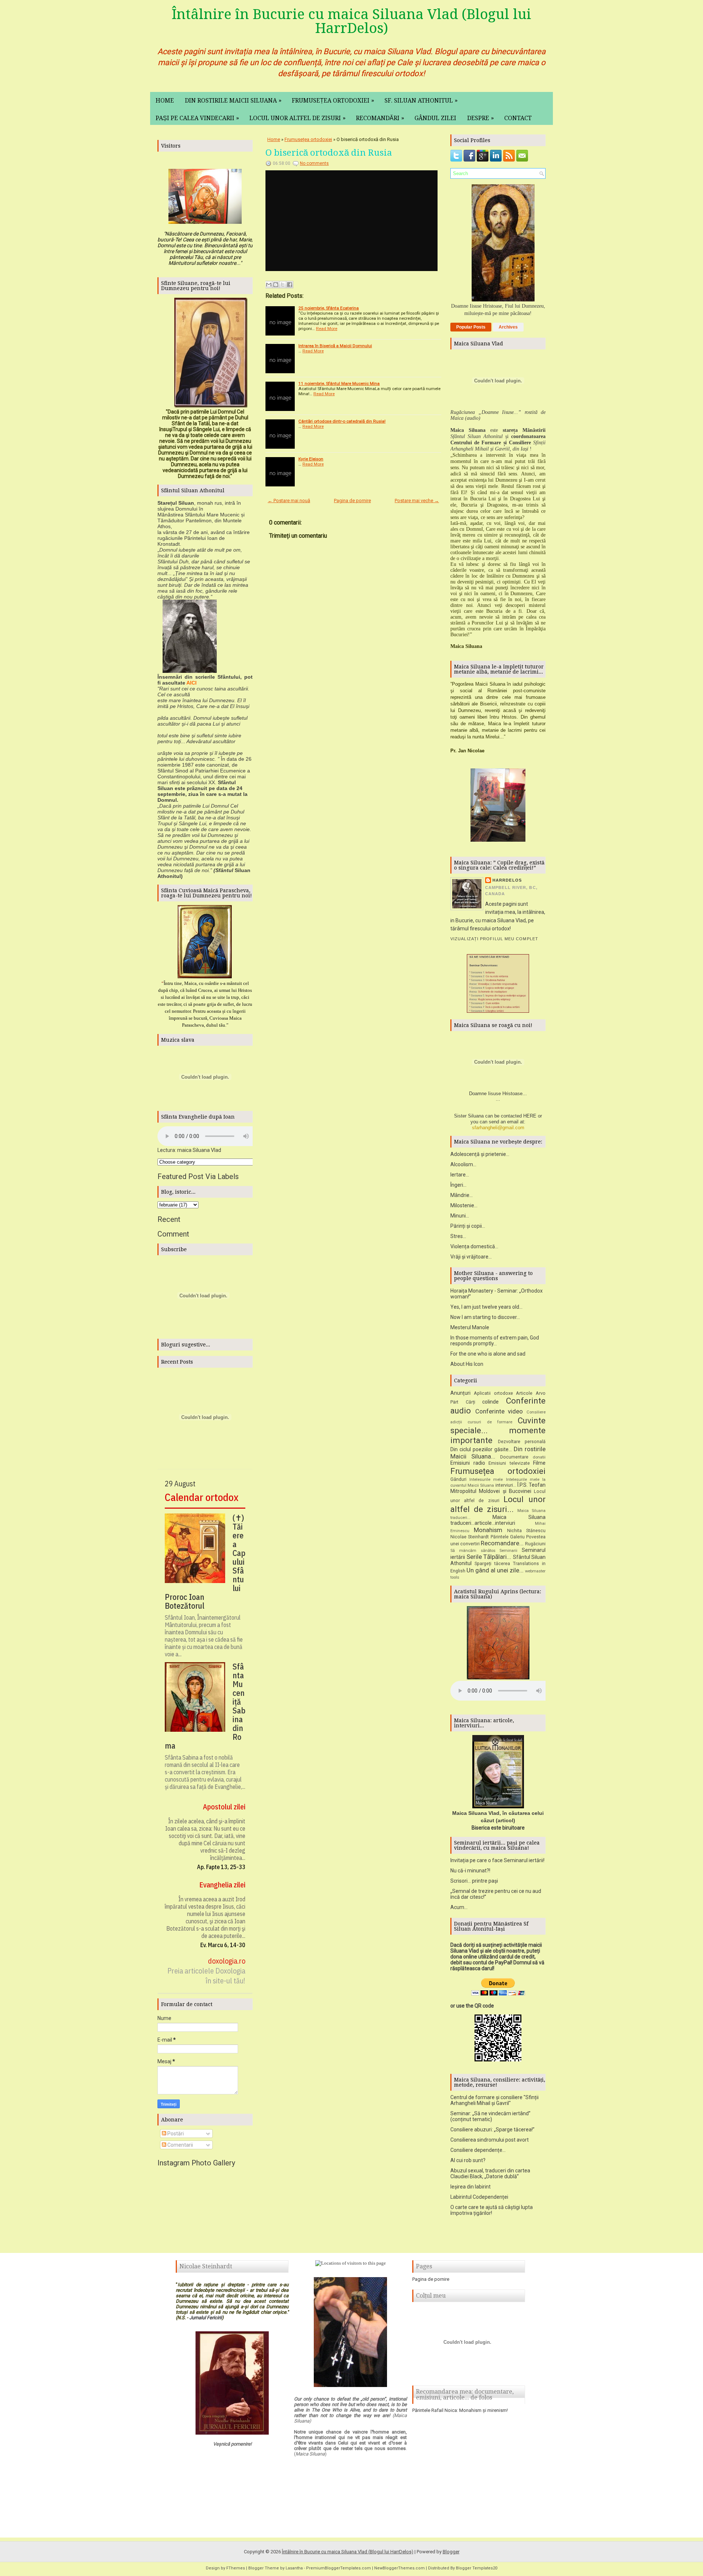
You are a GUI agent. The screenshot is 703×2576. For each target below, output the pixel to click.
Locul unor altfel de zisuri (297, 118)
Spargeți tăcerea (492, 1563)
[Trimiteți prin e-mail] (269, 285)
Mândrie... (462, 1195)
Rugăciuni (535, 1544)
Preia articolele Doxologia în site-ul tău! (206, 1976)
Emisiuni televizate (509, 1463)
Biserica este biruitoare (498, 1828)
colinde (490, 1402)
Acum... (459, 1907)
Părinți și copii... (468, 1226)
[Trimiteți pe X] (283, 285)
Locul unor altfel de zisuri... (498, 1504)
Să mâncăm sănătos (473, 1551)
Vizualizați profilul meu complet (494, 939)
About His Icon (467, 1364)
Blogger (451, 2552)
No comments (314, 163)
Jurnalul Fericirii (206, 2318)
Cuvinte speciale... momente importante (498, 1430)
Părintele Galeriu (508, 1537)
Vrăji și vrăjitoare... (471, 1257)
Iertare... (460, 1175)
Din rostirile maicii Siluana (233, 100)
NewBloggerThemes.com (399, 2568)
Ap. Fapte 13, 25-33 (221, 1867)
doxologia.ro (227, 1961)
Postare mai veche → (417, 501)
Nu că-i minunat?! (470, 1871)
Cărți (470, 1402)
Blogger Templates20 (477, 2568)
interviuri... (506, 1485)
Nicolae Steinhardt (470, 1537)
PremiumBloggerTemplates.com (339, 2568)
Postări (175, 2134)
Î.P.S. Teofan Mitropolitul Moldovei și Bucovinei (498, 1488)
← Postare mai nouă (289, 501)
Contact (518, 118)
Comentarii (180, 2145)
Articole (524, 1393)
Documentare (514, 1457)
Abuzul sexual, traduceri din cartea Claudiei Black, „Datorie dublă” (490, 2173)
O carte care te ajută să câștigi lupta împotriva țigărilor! (492, 2210)
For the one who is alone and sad (488, 1354)
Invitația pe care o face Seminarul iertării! (497, 1860)
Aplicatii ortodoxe (493, 1393)
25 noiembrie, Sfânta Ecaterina (329, 308)
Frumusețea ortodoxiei (333, 100)
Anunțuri (460, 1393)
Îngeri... (458, 1185)
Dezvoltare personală (522, 1441)
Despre (481, 118)
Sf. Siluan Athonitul (421, 100)
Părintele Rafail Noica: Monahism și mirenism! (460, 2410)
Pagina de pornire (352, 501)
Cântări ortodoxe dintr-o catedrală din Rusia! (342, 421)
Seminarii (508, 1551)
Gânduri (458, 1479)
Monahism (488, 1530)
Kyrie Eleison (311, 459)
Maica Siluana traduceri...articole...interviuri (498, 1520)
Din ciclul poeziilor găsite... (481, 1449)
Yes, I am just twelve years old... (486, 1307)
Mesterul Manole (470, 1327)
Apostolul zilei (224, 1807)
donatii (539, 1457)
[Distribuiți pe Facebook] (290, 285)
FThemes (236, 2568)
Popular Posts (471, 327)
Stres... (458, 1236)
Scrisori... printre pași (474, 1881)
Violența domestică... (474, 1246)
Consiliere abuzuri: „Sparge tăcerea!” (492, 2130)
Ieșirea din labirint (470, 2187)
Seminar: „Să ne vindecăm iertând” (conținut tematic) (490, 2116)
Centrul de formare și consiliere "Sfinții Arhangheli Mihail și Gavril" (494, 2100)
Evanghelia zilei (222, 1885)
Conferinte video (499, 1411)
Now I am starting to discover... (485, 1317)
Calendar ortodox (202, 1497)
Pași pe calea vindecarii (197, 118)
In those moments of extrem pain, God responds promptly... (495, 1341)
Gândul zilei (435, 118)
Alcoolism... (463, 1164)
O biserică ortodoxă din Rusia (329, 153)
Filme (539, 1463)
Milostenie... (464, 1205)
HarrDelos (507, 880)
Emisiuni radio (468, 1463)
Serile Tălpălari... (489, 1557)
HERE (530, 1116)
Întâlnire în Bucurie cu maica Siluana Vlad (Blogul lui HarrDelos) (351, 21)
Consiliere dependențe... (478, 2150)
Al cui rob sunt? (468, 2160)
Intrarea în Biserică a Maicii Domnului (335, 346)
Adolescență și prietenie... (480, 1154)
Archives (508, 327)
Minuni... (460, 1216)
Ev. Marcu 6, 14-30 (223, 1945)
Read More (327, 329)
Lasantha (294, 2568)
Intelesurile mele (486, 1480)
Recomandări (380, 118)
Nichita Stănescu (526, 1530)
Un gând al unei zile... (495, 1570)
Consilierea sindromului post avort (490, 2140)
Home (165, 101)
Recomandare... (502, 1543)
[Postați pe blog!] (276, 285)
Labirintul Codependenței (479, 2197)
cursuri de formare (490, 1422)
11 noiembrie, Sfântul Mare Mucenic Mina (339, 383)
